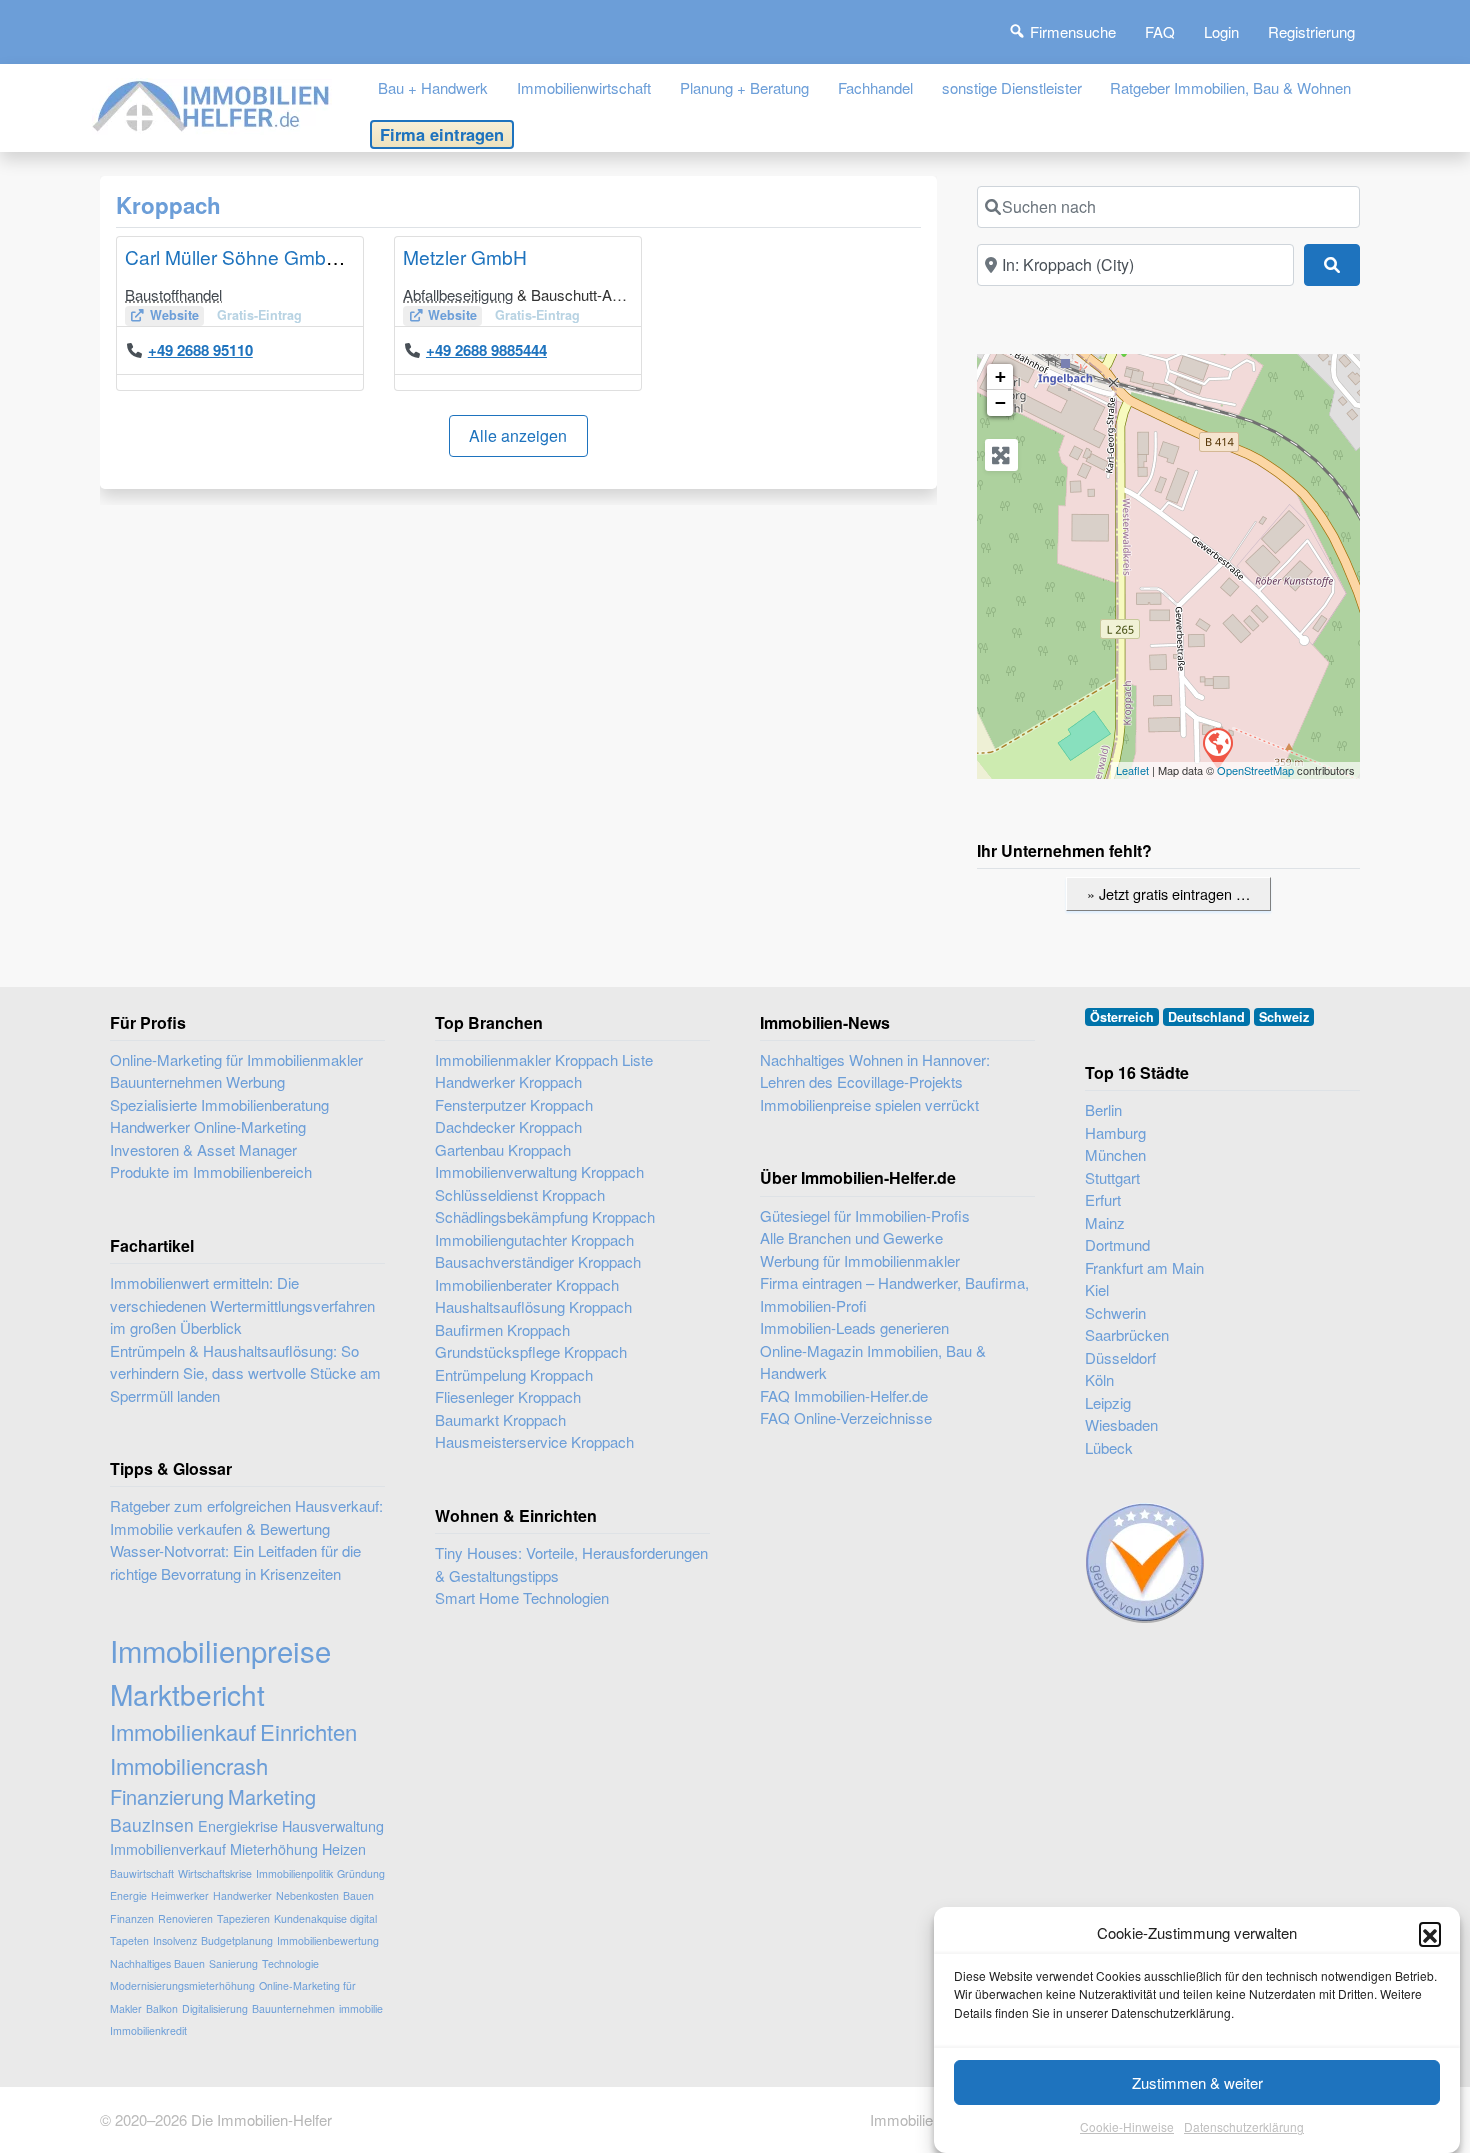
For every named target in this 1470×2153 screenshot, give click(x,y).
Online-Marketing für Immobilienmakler (236, 1059)
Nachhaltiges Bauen (157, 1963)
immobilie (361, 2008)
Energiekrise (238, 1825)
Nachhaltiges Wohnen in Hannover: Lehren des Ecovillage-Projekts (875, 1071)
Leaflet (1132, 770)
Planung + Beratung (744, 87)
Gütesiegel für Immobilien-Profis (865, 1215)
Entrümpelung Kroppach (514, 1374)
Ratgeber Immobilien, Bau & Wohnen (1230, 87)
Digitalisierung (215, 2008)
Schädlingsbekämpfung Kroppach (545, 1216)
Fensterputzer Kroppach (514, 1104)
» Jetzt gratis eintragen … (1168, 893)
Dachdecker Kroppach (508, 1126)
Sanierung (233, 1963)
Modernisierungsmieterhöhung (182, 1985)
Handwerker (242, 1895)
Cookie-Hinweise (1127, 2127)
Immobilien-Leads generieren (854, 1327)
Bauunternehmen (293, 2008)
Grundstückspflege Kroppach (531, 1351)
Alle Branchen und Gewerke (851, 1237)
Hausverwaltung (333, 1825)
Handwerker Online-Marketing (208, 1126)
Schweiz (1284, 1017)
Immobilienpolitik (294, 1873)
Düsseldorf (1120, 1357)
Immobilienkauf (183, 1731)
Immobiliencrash (189, 1765)
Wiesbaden (1121, 1424)
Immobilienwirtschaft (584, 87)
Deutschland (1206, 1017)
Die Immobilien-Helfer (261, 2119)
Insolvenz (175, 1940)
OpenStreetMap (1255, 770)
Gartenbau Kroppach (503, 1149)
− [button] (1000, 402)
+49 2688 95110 (200, 350)
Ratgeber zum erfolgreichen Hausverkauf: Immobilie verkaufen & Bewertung (246, 1517)
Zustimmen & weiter (1197, 2082)
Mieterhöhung (274, 1848)
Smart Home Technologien (522, 1597)
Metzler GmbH (465, 256)
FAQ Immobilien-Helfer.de (844, 1395)
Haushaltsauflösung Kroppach (533, 1306)
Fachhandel (875, 87)
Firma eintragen (442, 134)
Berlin (1103, 1109)
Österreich (1122, 1017)
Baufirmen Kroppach (502, 1329)
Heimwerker (180, 1895)
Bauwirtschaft (142, 1873)
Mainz (1105, 1222)
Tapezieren (243, 1918)
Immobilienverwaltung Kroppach (539, 1171)
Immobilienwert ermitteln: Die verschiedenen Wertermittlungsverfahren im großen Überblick (242, 1305)
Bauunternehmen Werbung (197, 1081)
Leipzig (1108, 1402)
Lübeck (1109, 1447)
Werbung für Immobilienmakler (860, 1260)
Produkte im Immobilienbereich (211, 1171)
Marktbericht (187, 1694)
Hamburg (1115, 1132)
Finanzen (132, 1918)
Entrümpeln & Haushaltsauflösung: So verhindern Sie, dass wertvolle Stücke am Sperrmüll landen (245, 1373)
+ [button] (1000, 376)
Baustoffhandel (173, 294)
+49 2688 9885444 (486, 350)
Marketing (272, 1796)
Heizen (344, 1848)
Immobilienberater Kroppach (527, 1284)
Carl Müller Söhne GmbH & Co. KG (275, 256)
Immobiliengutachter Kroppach (534, 1239)
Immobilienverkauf (168, 1848)
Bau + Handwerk (433, 87)
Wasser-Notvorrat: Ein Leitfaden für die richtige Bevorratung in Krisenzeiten (235, 1562)
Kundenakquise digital (325, 1918)
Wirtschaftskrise (215, 1873)
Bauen (358, 1895)
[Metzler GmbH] (1217, 747)
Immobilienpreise (220, 1650)
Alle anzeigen (518, 435)
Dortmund (1117, 1244)
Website (174, 315)
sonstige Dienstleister (1012, 87)
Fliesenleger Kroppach (508, 1396)
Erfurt (1103, 1199)
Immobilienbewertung (328, 1940)
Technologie (290, 1963)
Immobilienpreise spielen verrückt (869, 1104)
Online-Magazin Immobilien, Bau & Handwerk (873, 1362)
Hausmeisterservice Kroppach (534, 1441)
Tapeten (129, 1940)
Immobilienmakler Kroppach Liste (544, 1059)
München (1115, 1154)
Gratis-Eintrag (259, 315)
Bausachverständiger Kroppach (538, 1261)
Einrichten (308, 1731)
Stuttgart (1112, 1177)
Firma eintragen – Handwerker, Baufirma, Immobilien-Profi (894, 1294)
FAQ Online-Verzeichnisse (846, 1417)
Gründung (361, 1873)
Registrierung (1311, 31)
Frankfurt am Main (1144, 1267)
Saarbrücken (1127, 1334)
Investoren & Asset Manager (203, 1149)
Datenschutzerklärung (1244, 2127)
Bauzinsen (152, 1824)
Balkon (162, 2008)
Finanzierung (167, 1796)
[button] (1430, 1933)
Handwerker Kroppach (508, 1081)
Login (1221, 31)
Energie (128, 1895)
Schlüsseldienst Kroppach (520, 1194)
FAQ (1160, 31)
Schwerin (1115, 1312)
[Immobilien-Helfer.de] (212, 103)
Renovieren (185, 1918)
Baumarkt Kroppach (500, 1419)
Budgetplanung (237, 1940)
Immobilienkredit (148, 2030)
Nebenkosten (307, 1895)
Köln (1099, 1379)
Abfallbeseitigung (458, 294)
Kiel (1097, 1289)
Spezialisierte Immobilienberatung (219, 1104)
